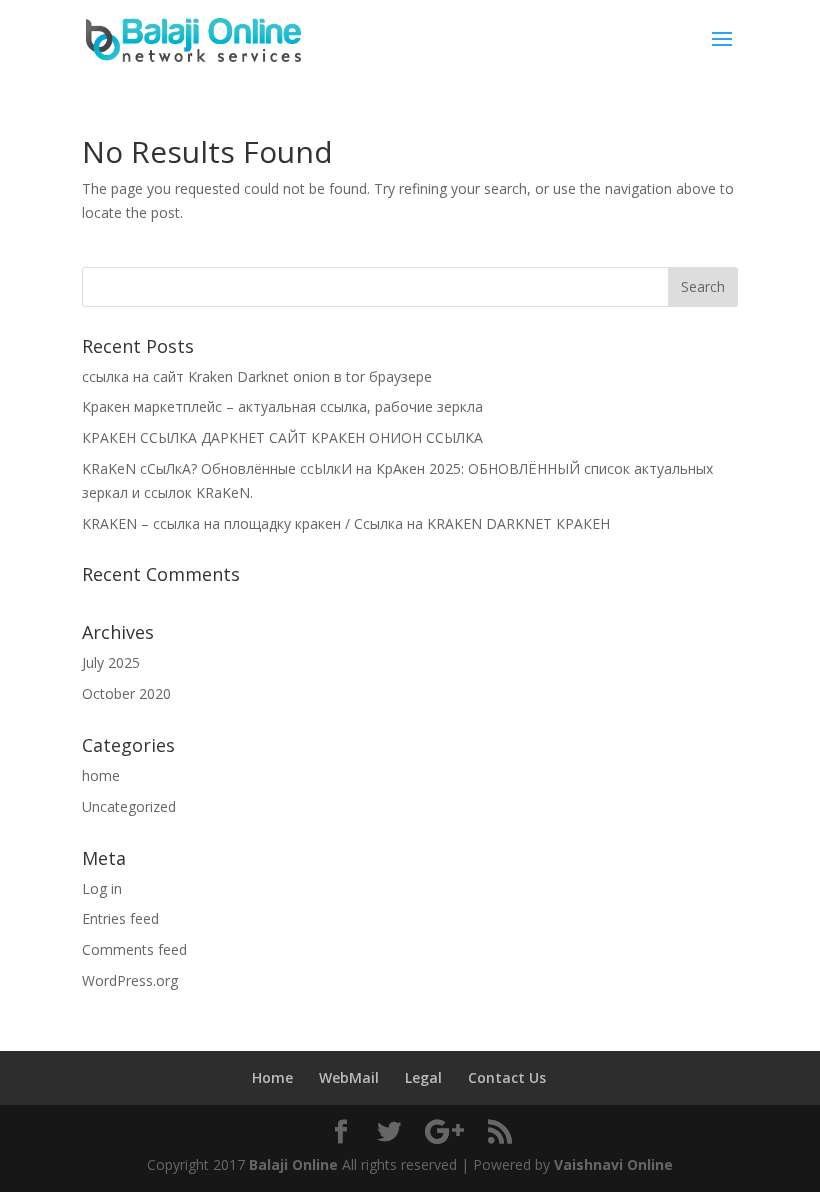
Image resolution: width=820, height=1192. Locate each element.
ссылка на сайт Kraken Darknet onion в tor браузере (257, 376)
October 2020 (126, 693)
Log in (102, 888)
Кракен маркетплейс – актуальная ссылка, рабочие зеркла (282, 406)
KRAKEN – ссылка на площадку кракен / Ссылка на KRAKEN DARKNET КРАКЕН (346, 523)
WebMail (349, 1077)
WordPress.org (130, 980)
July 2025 (111, 662)
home (101, 775)
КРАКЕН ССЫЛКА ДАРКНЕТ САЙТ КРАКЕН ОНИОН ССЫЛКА (282, 437)
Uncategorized (129, 806)
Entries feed (120, 918)
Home (272, 1077)
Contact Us (507, 1077)
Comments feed (134, 949)
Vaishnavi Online (613, 1164)
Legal (423, 1077)
